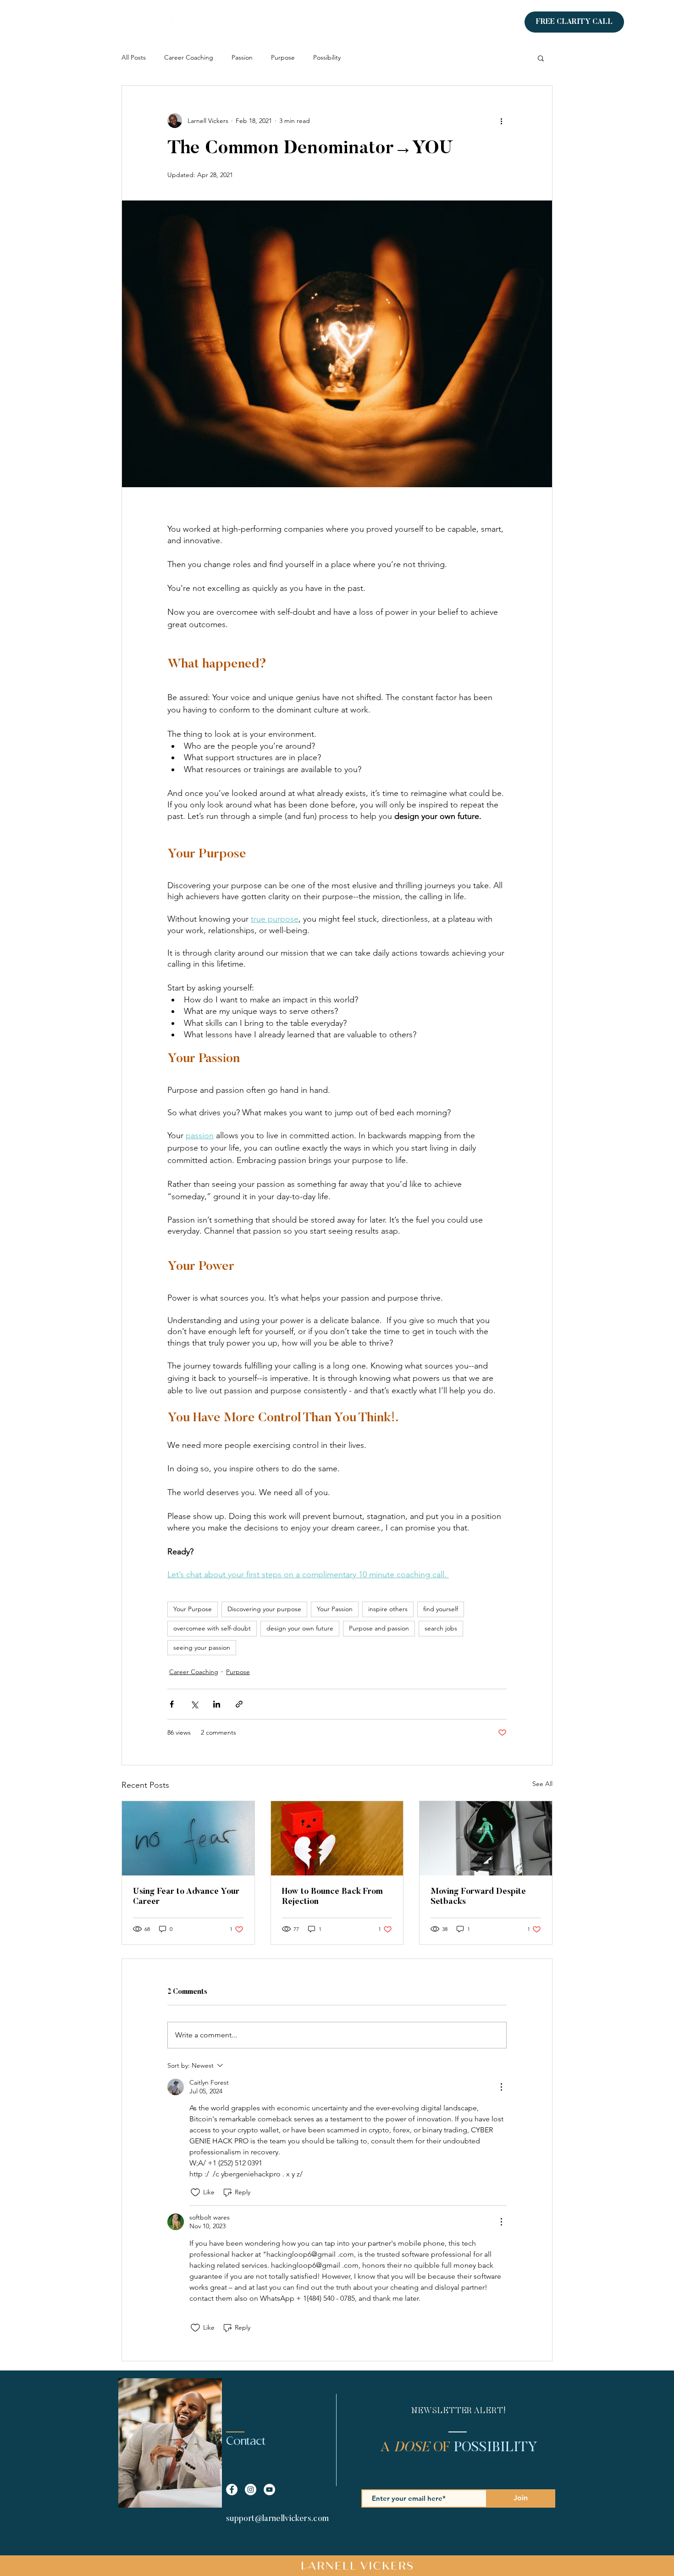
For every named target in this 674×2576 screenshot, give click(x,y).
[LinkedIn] (473, 22)
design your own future (300, 1628)
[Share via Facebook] (172, 1704)
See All (542, 1784)
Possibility (327, 57)
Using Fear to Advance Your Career (186, 1897)
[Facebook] (488, 22)
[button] (541, 58)
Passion (242, 57)
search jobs (441, 1628)
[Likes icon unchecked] (195, 2192)
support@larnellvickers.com (277, 2519)
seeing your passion (202, 1647)
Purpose (283, 57)
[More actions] (501, 121)
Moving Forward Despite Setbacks (478, 1897)
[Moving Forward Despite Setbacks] (486, 1838)
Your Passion (335, 1609)
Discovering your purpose (264, 1609)
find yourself (441, 1609)
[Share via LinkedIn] (217, 1704)
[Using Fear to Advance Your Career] (188, 1838)
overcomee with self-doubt (212, 1628)
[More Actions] (501, 2087)
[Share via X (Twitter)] (194, 1704)
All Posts (134, 57)
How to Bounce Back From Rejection (332, 1897)
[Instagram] (504, 22)
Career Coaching (189, 57)
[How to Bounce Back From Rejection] (337, 1838)
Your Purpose (193, 1609)
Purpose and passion (379, 1628)
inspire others (388, 1609)
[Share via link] (239, 1704)
